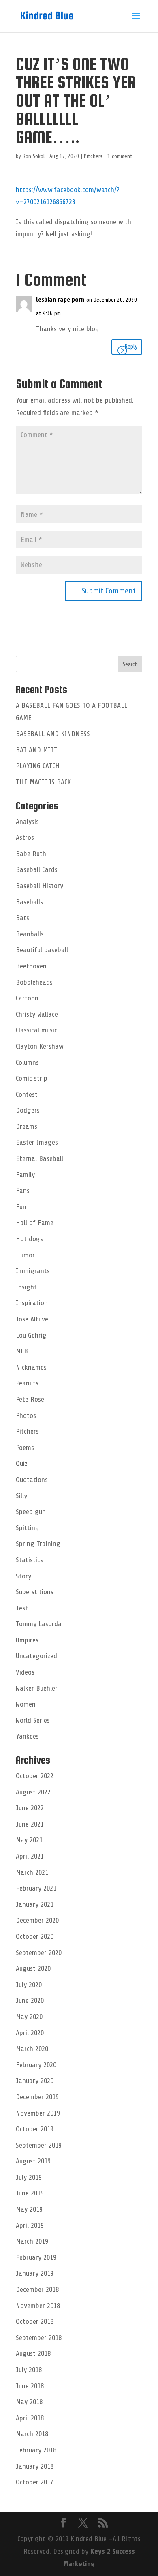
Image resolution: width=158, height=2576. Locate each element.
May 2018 (29, 2402)
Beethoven (31, 966)
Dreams (27, 1126)
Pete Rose (30, 1399)
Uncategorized (36, 1656)
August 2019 (33, 2161)
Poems (25, 1448)
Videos (25, 1672)
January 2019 (35, 2273)
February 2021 (36, 1888)
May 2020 (29, 2017)
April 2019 (30, 2225)
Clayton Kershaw (40, 1046)
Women (26, 1704)
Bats (22, 918)
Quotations (32, 1480)
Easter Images (37, 1142)
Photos (26, 1415)
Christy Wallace (37, 1014)
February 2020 (36, 2065)
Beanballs (30, 934)
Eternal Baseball (39, 1158)
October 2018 (35, 2321)
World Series (33, 1720)
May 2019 (29, 2209)
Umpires (27, 1640)
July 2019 (29, 2177)
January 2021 (35, 1904)
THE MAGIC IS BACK (43, 782)
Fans (23, 1191)
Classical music (36, 1030)
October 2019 (35, 2129)
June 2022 (30, 1808)
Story (23, 1576)
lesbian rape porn (60, 300)
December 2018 (37, 2289)
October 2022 (35, 1776)
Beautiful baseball (42, 950)
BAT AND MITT (37, 750)
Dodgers (28, 1110)
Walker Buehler (37, 1688)
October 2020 (35, 1936)
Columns (27, 1062)
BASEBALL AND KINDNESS (53, 734)
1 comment (120, 156)
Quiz (22, 1463)
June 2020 (30, 2000)
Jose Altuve (32, 1319)
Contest (27, 1094)
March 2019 (32, 2241)
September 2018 (39, 2338)
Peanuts (27, 1383)
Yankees (27, 1736)
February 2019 (36, 2257)
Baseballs (29, 902)
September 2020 (39, 1953)
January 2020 (35, 2081)
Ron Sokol (34, 156)
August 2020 (33, 1968)
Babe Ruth (31, 854)
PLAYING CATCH (38, 766)
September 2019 (39, 2145)
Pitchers (93, 156)
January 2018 (35, 2466)
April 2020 (30, 2033)
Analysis (27, 822)
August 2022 (33, 1792)
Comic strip (32, 1078)
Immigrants (33, 1271)
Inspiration (32, 1303)
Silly (21, 1496)
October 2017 (35, 2482)
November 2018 (38, 2306)
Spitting (28, 1528)
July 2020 (29, 1985)
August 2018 (33, 2353)
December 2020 (37, 1920)
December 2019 (37, 2097)
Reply (131, 347)
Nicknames (31, 1367)
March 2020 (32, 2049)
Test (22, 1608)
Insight (26, 1287)
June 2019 (30, 2193)
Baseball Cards (37, 869)
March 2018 (32, 2434)
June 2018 (30, 2386)
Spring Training (38, 1544)
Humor (25, 1255)
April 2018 (30, 2418)
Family (25, 1175)
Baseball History (39, 886)
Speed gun (31, 1512)
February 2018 (36, 2450)
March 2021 (32, 1872)
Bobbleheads (34, 982)
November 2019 (38, 2113)
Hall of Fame (35, 1223)
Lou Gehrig (31, 1335)
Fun (21, 1207)
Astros (25, 837)
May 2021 (29, 1840)
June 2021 (30, 1824)
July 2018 (29, 2370)
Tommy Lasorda (39, 1624)
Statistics (29, 1560)
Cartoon (27, 998)
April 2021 (30, 1856)
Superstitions (35, 1592)
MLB (22, 1351)
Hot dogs (29, 1239)
